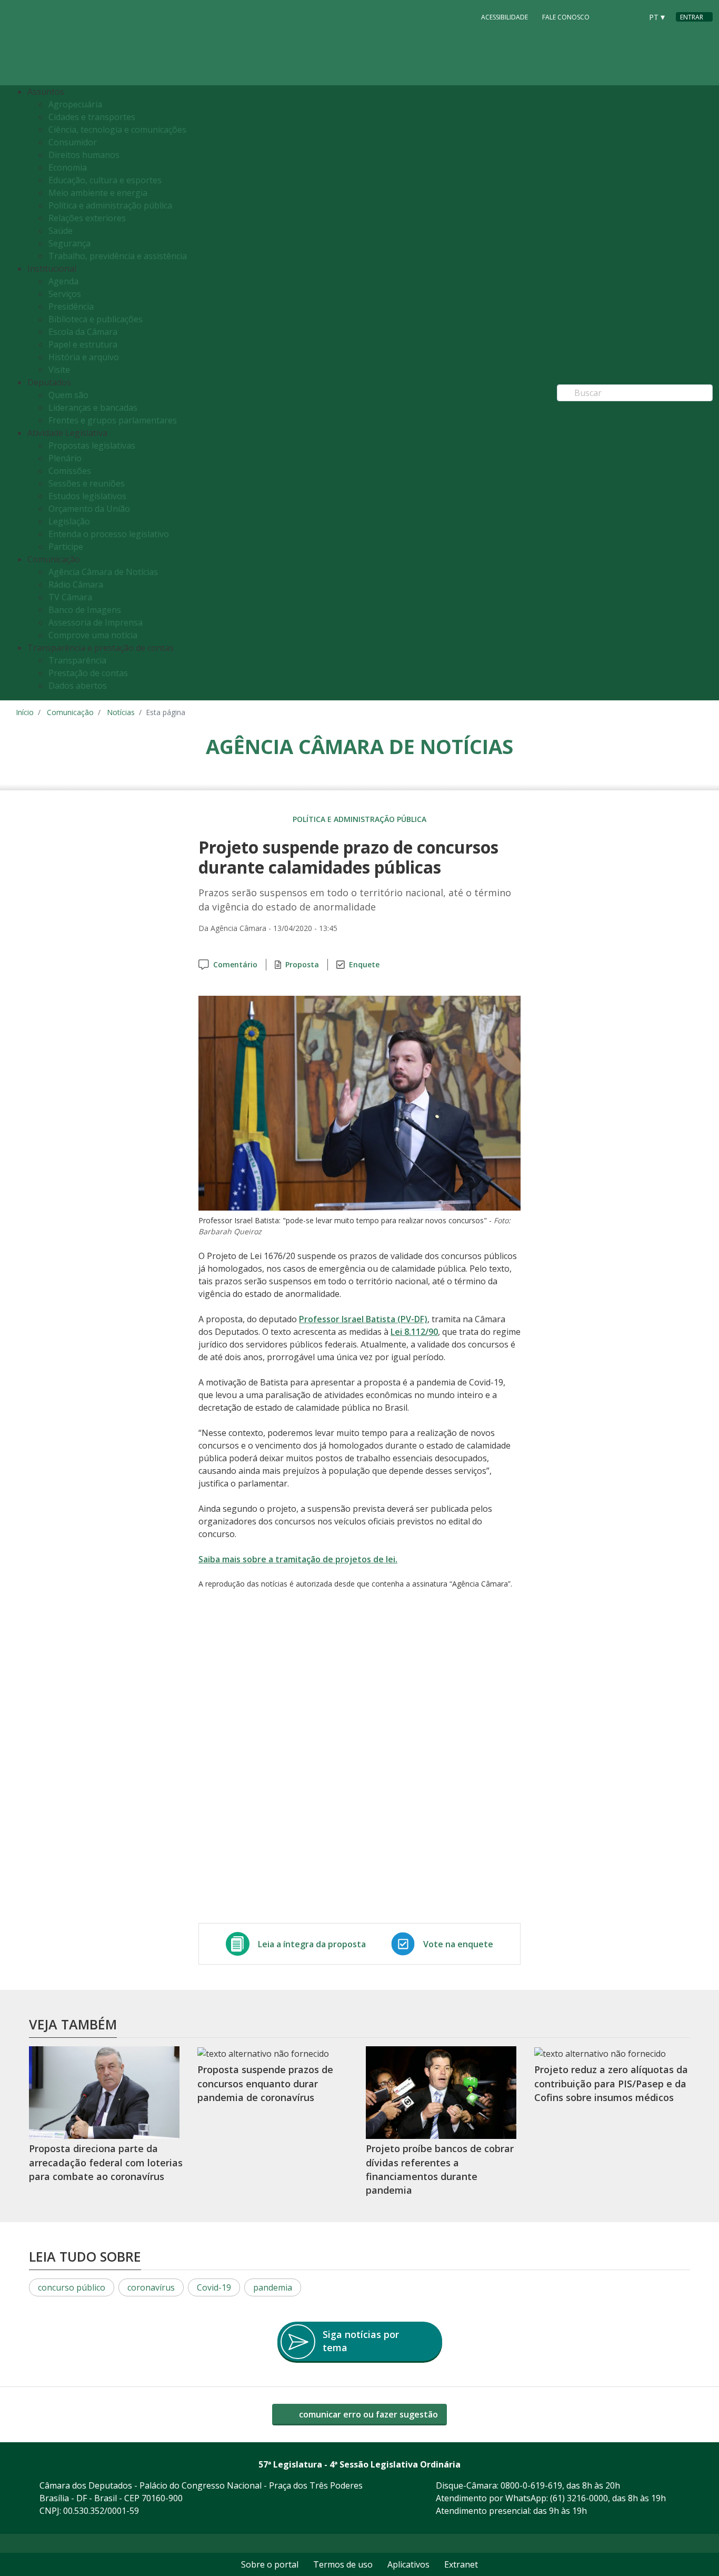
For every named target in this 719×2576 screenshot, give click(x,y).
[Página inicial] (80, 43)
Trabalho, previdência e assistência (118, 256)
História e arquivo (84, 357)
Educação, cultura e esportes (105, 180)
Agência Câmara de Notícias (103, 572)
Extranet (461, 2564)
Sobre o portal (270, 2564)
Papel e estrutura (83, 344)
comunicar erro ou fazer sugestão (367, 2414)
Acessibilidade (505, 17)
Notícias (121, 712)
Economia (68, 167)
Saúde (61, 231)
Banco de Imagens (85, 610)
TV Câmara (70, 597)
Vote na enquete (458, 1944)
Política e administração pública (110, 205)
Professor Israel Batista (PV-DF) (363, 1319)
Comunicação (70, 712)
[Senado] (631, 16)
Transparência (77, 660)
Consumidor (73, 142)
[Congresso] (611, 16)
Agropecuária (75, 104)
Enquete (364, 964)
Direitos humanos (84, 155)
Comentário (235, 964)
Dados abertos (78, 686)
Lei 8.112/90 (414, 1332)
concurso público (72, 2287)
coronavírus (151, 2287)
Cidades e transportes (92, 117)
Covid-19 (214, 2287)
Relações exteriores (87, 218)
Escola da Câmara (83, 332)
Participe (66, 547)
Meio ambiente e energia (98, 193)
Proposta (302, 964)
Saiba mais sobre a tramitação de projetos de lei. (298, 1559)
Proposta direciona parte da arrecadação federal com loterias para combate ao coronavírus (106, 2163)
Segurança (69, 243)
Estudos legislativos (87, 496)
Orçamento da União (89, 509)
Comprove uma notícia (93, 635)
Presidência (71, 306)
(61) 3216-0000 (579, 2498)
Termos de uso (343, 2564)
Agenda (63, 281)
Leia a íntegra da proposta (312, 1944)
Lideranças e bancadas (93, 408)
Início (25, 712)
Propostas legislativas (92, 445)
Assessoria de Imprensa (96, 622)
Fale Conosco (566, 17)
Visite (59, 370)
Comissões (70, 471)
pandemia (273, 2287)
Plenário (65, 458)
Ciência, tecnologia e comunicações (117, 130)
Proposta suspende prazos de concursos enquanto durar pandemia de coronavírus (265, 2083)
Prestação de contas (88, 673)
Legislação (69, 521)
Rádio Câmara (76, 584)
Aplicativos (408, 2564)
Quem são (68, 395)
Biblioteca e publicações (96, 319)
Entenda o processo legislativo (109, 534)
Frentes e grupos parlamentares (113, 420)
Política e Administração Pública (359, 819)
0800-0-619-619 (531, 2485)
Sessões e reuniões (87, 483)
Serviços (65, 294)
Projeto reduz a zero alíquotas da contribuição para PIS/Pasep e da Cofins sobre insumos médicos (611, 2083)
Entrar (692, 17)
